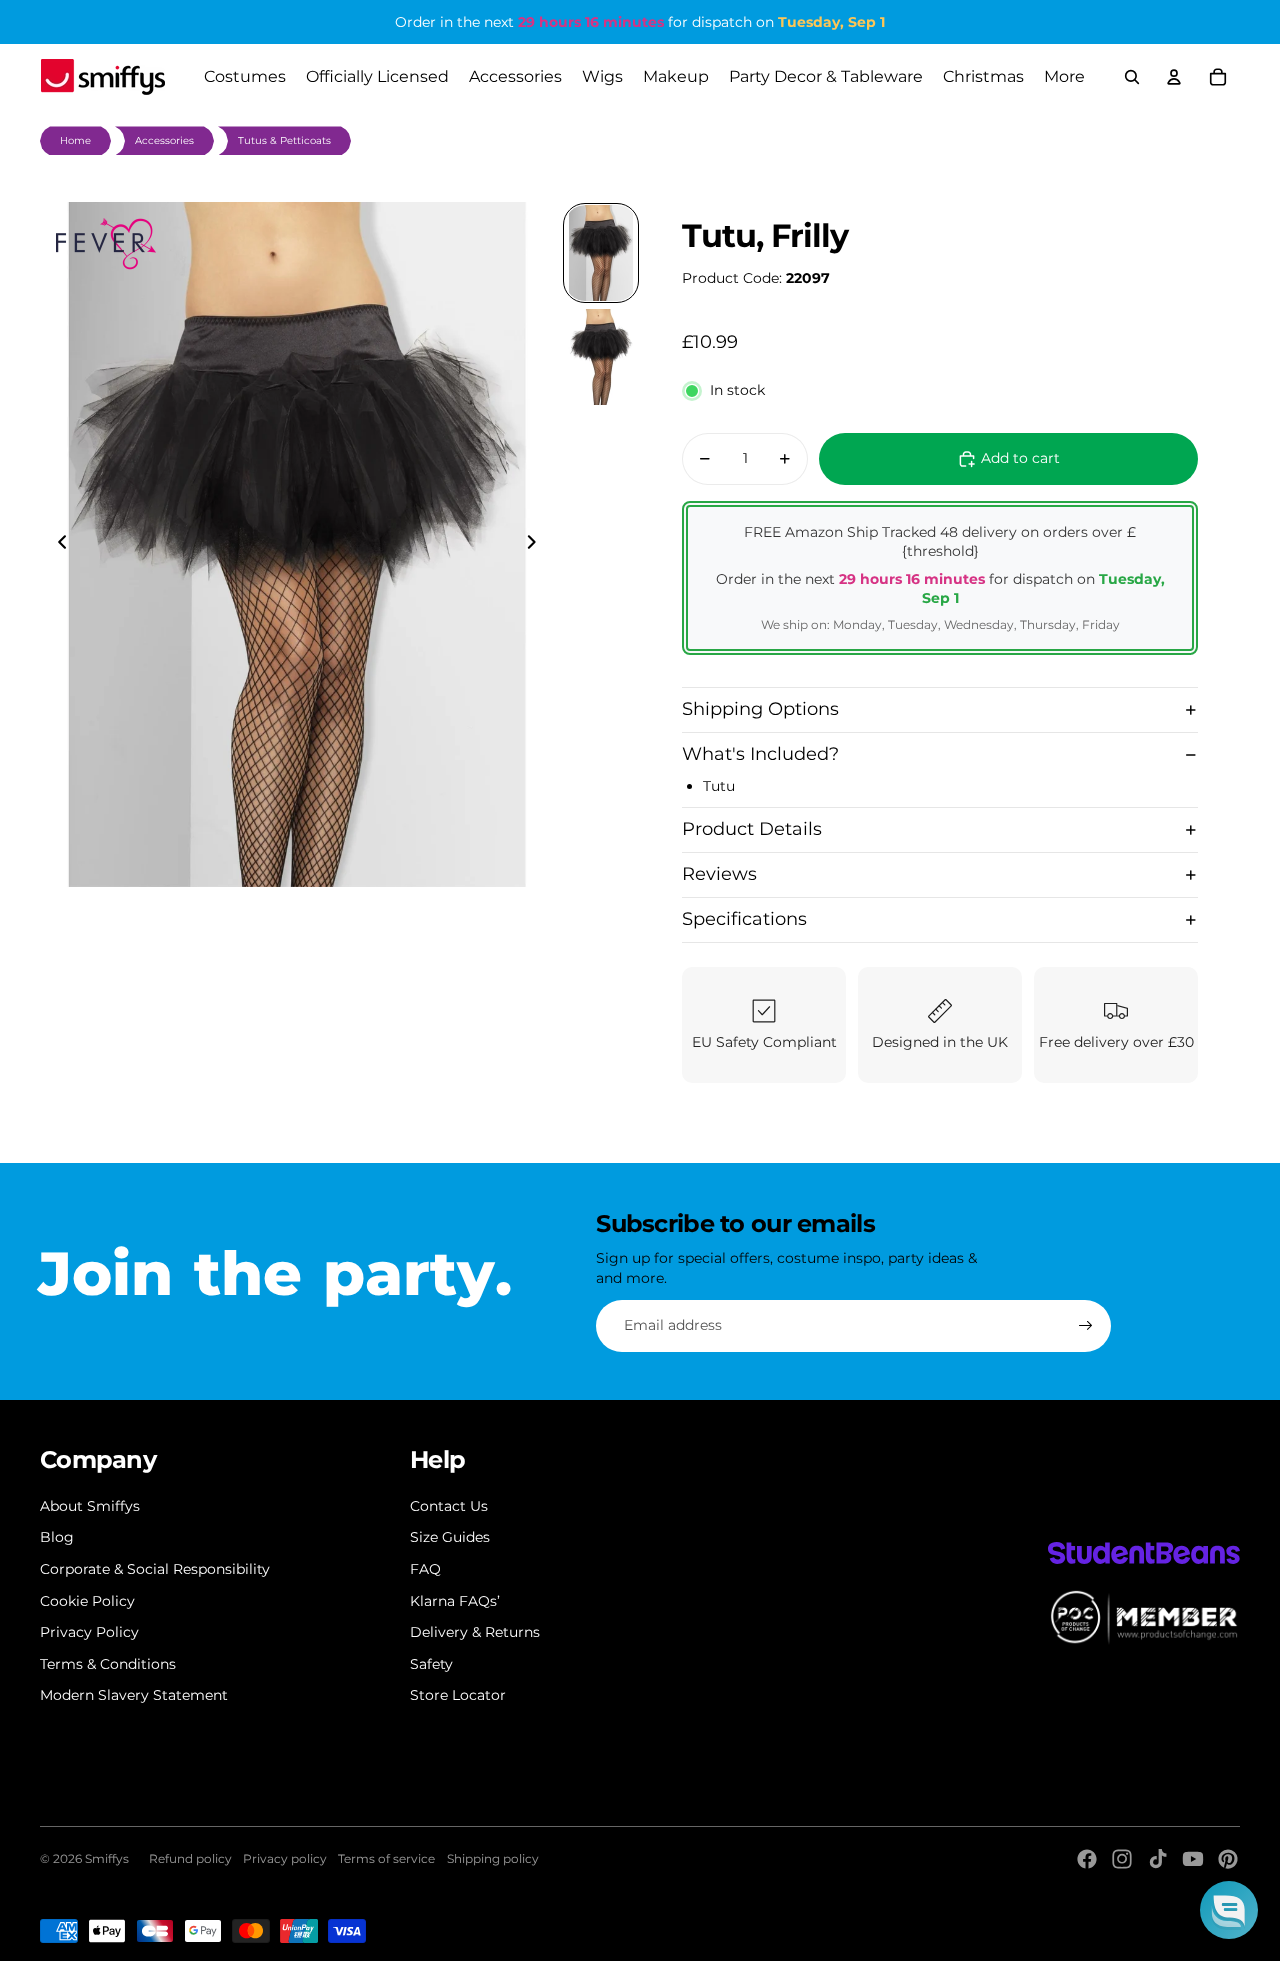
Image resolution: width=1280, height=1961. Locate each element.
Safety (431, 1664)
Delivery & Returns (475, 1632)
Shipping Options (760, 709)
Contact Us (449, 1506)
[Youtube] (1193, 1859)
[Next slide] (537, 545)
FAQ (425, 1569)
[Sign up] (1086, 1326)
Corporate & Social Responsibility (155, 1569)
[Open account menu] (1174, 77)
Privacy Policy (89, 1632)
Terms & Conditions (108, 1664)
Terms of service (386, 1858)
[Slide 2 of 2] (601, 357)
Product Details (752, 829)
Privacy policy (285, 1858)
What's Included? (760, 754)
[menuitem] (1064, 77)
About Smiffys (90, 1506)
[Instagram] (1122, 1859)
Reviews (719, 874)
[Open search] (1132, 77)
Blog (57, 1537)
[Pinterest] (1228, 1859)
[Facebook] (1087, 1859)
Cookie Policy (87, 1601)
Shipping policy (493, 1858)
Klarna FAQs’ (455, 1601)
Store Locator (458, 1695)
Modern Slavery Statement (134, 1695)
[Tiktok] (1158, 1859)
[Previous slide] (56, 545)
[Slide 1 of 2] (601, 253)
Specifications (744, 919)
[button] (1229, 1910)
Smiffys (107, 1858)
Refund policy (190, 1858)
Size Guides (450, 1537)
